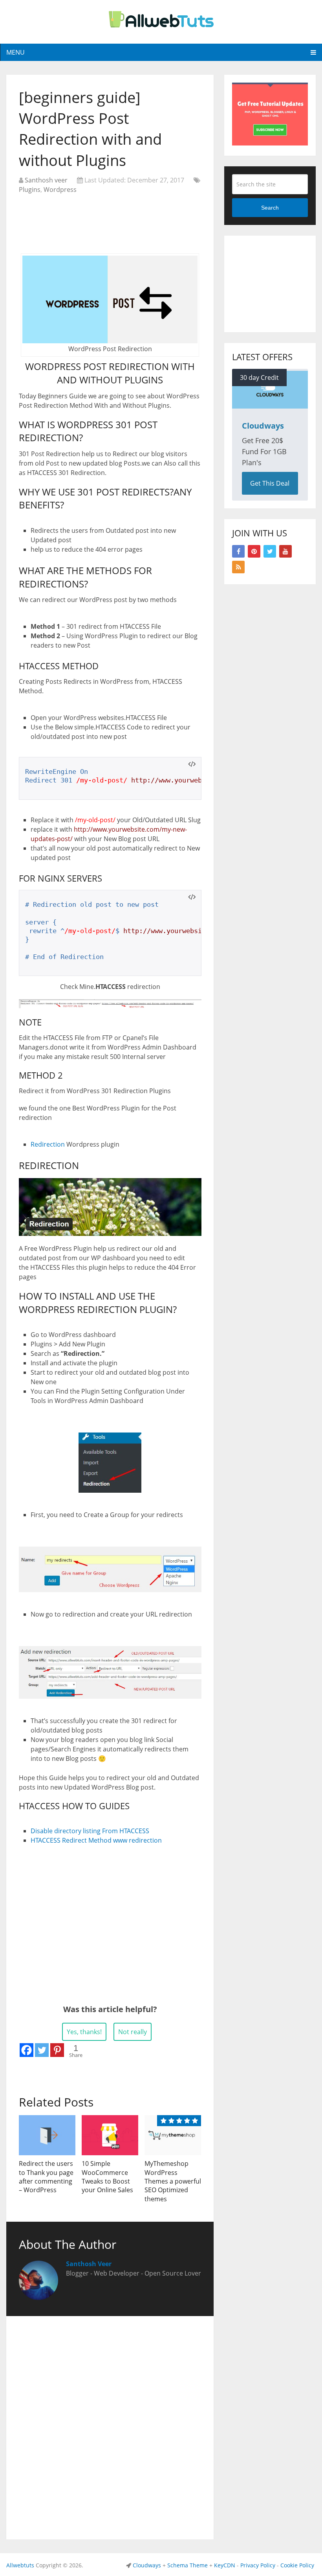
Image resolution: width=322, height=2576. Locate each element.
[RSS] (238, 567)
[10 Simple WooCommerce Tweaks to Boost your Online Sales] (110, 2135)
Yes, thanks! (84, 2032)
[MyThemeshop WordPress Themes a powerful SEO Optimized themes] (173, 2135)
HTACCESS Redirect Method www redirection (96, 1840)
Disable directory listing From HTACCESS (90, 1831)
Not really (133, 2032)
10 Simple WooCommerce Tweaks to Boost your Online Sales (107, 2177)
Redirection (48, 1144)
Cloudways (147, 2565)
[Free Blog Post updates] (270, 143)
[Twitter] (42, 2050)
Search (270, 208)
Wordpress (60, 190)
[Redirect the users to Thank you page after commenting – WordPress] (47, 2135)
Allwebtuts (20, 2565)
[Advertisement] (110, 220)
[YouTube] (285, 551)
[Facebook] (27, 2050)
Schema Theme (188, 2565)
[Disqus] (110, 2426)
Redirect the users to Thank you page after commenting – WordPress (46, 2177)
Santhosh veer (46, 180)
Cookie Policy (297, 2565)
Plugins (30, 190)
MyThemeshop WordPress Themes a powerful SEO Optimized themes (173, 2181)
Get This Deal (270, 483)
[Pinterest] (57, 2050)
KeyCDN (225, 2565)
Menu (16, 52)
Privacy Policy (258, 2565)
